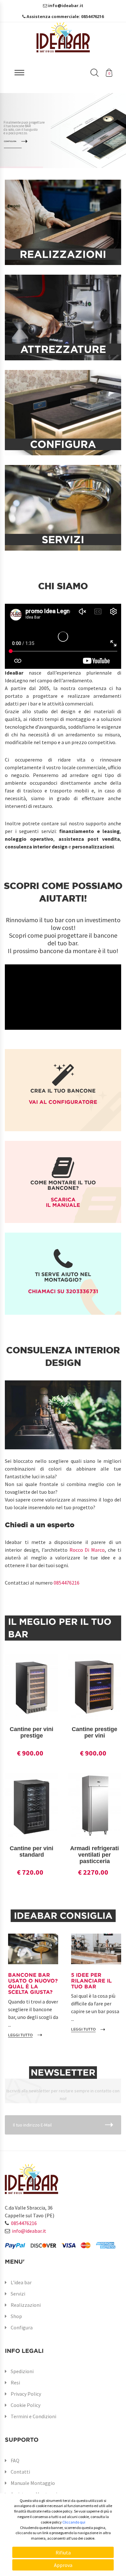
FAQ (15, 2460)
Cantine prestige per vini (94, 1732)
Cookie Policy (26, 2405)
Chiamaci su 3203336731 (63, 1291)
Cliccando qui (74, 2522)
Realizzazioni (26, 2305)
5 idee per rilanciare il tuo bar (91, 1980)
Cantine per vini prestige (31, 1732)
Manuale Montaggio (33, 2483)
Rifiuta (63, 2552)
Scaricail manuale (63, 1202)
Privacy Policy (26, 2394)
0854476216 (67, 1583)
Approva (63, 2565)
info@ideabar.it (29, 2231)
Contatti (20, 2472)
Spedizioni (22, 2371)
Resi (15, 2382)
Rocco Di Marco (87, 1550)
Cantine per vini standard (31, 1851)
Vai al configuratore (63, 1102)
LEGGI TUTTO (20, 2035)
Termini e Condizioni (33, 2416)
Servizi (18, 2294)
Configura (22, 2327)
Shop (16, 2316)
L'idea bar (21, 2282)
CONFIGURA (10, 142)
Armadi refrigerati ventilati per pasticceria (94, 1855)
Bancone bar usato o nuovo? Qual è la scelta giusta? (33, 1983)
